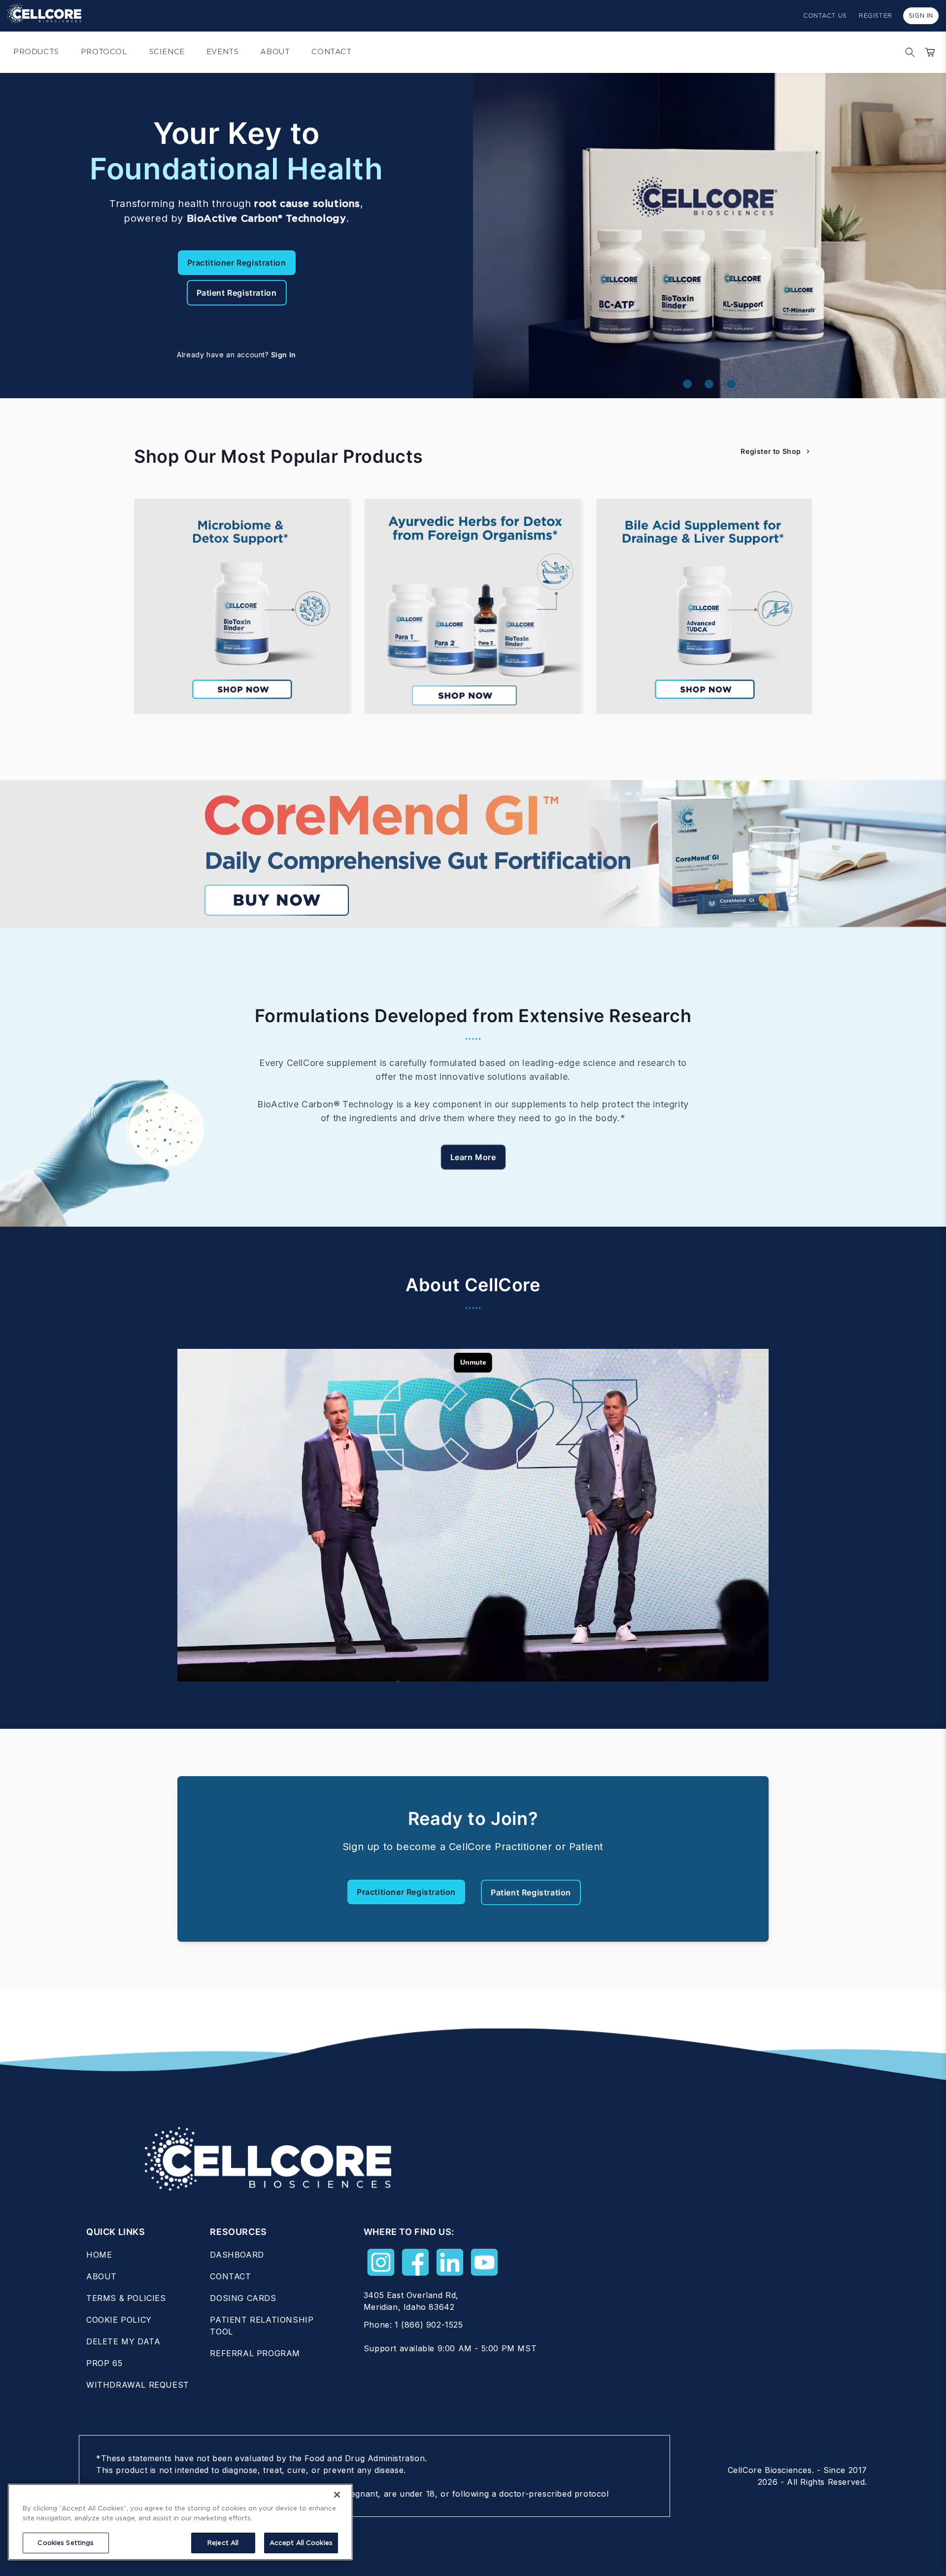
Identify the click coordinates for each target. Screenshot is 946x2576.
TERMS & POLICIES (126, 2298)
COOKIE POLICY (119, 2320)
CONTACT (230, 2276)
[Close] (337, 2495)
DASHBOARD (237, 2255)
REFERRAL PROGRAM (255, 2353)
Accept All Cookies (301, 2543)
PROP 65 (104, 2363)
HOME (99, 2255)
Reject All (223, 2543)
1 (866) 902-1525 (429, 2325)
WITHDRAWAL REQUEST (138, 2385)
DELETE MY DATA (123, 2341)
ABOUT (101, 2276)
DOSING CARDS (243, 2298)
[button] (908, 52)
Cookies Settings (66, 2543)
